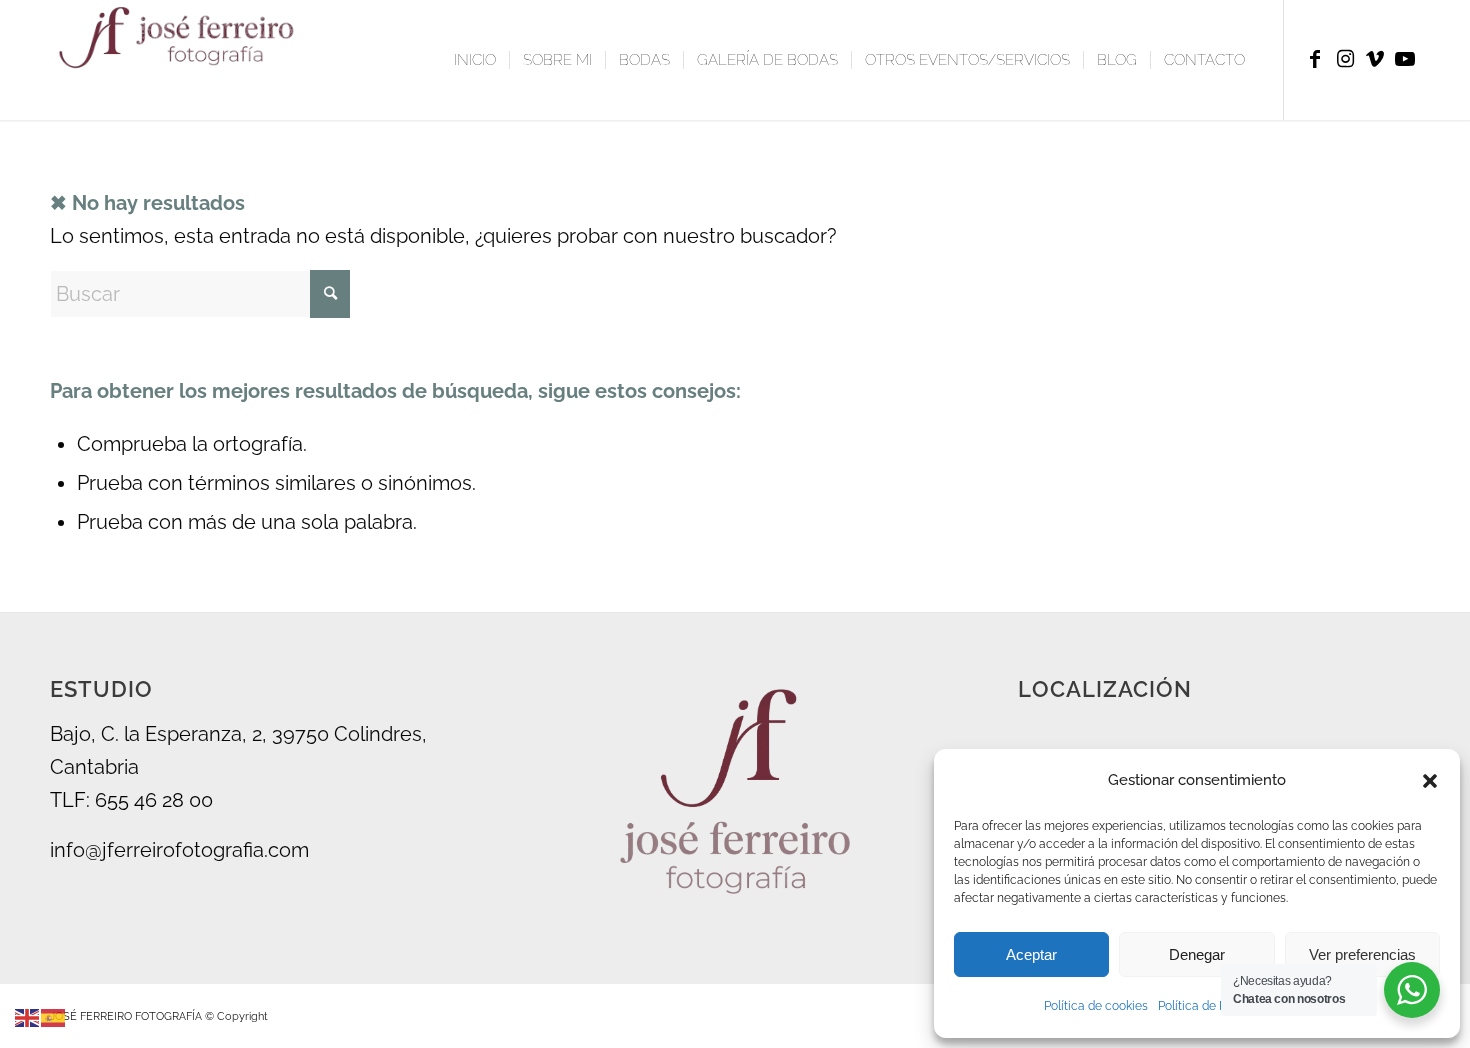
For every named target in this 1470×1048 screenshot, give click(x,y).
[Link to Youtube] (1405, 59)
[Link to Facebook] (1315, 59)
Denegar (1197, 954)
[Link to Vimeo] (1375, 59)
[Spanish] (54, 1016)
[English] (28, 1016)
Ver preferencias (1362, 954)
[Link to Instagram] (1345, 59)
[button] (1430, 781)
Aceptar (1031, 954)
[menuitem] (475, 60)
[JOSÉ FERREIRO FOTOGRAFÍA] (180, 60)
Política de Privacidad (1217, 1006)
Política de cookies (1096, 1006)
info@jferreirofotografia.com (179, 850)
